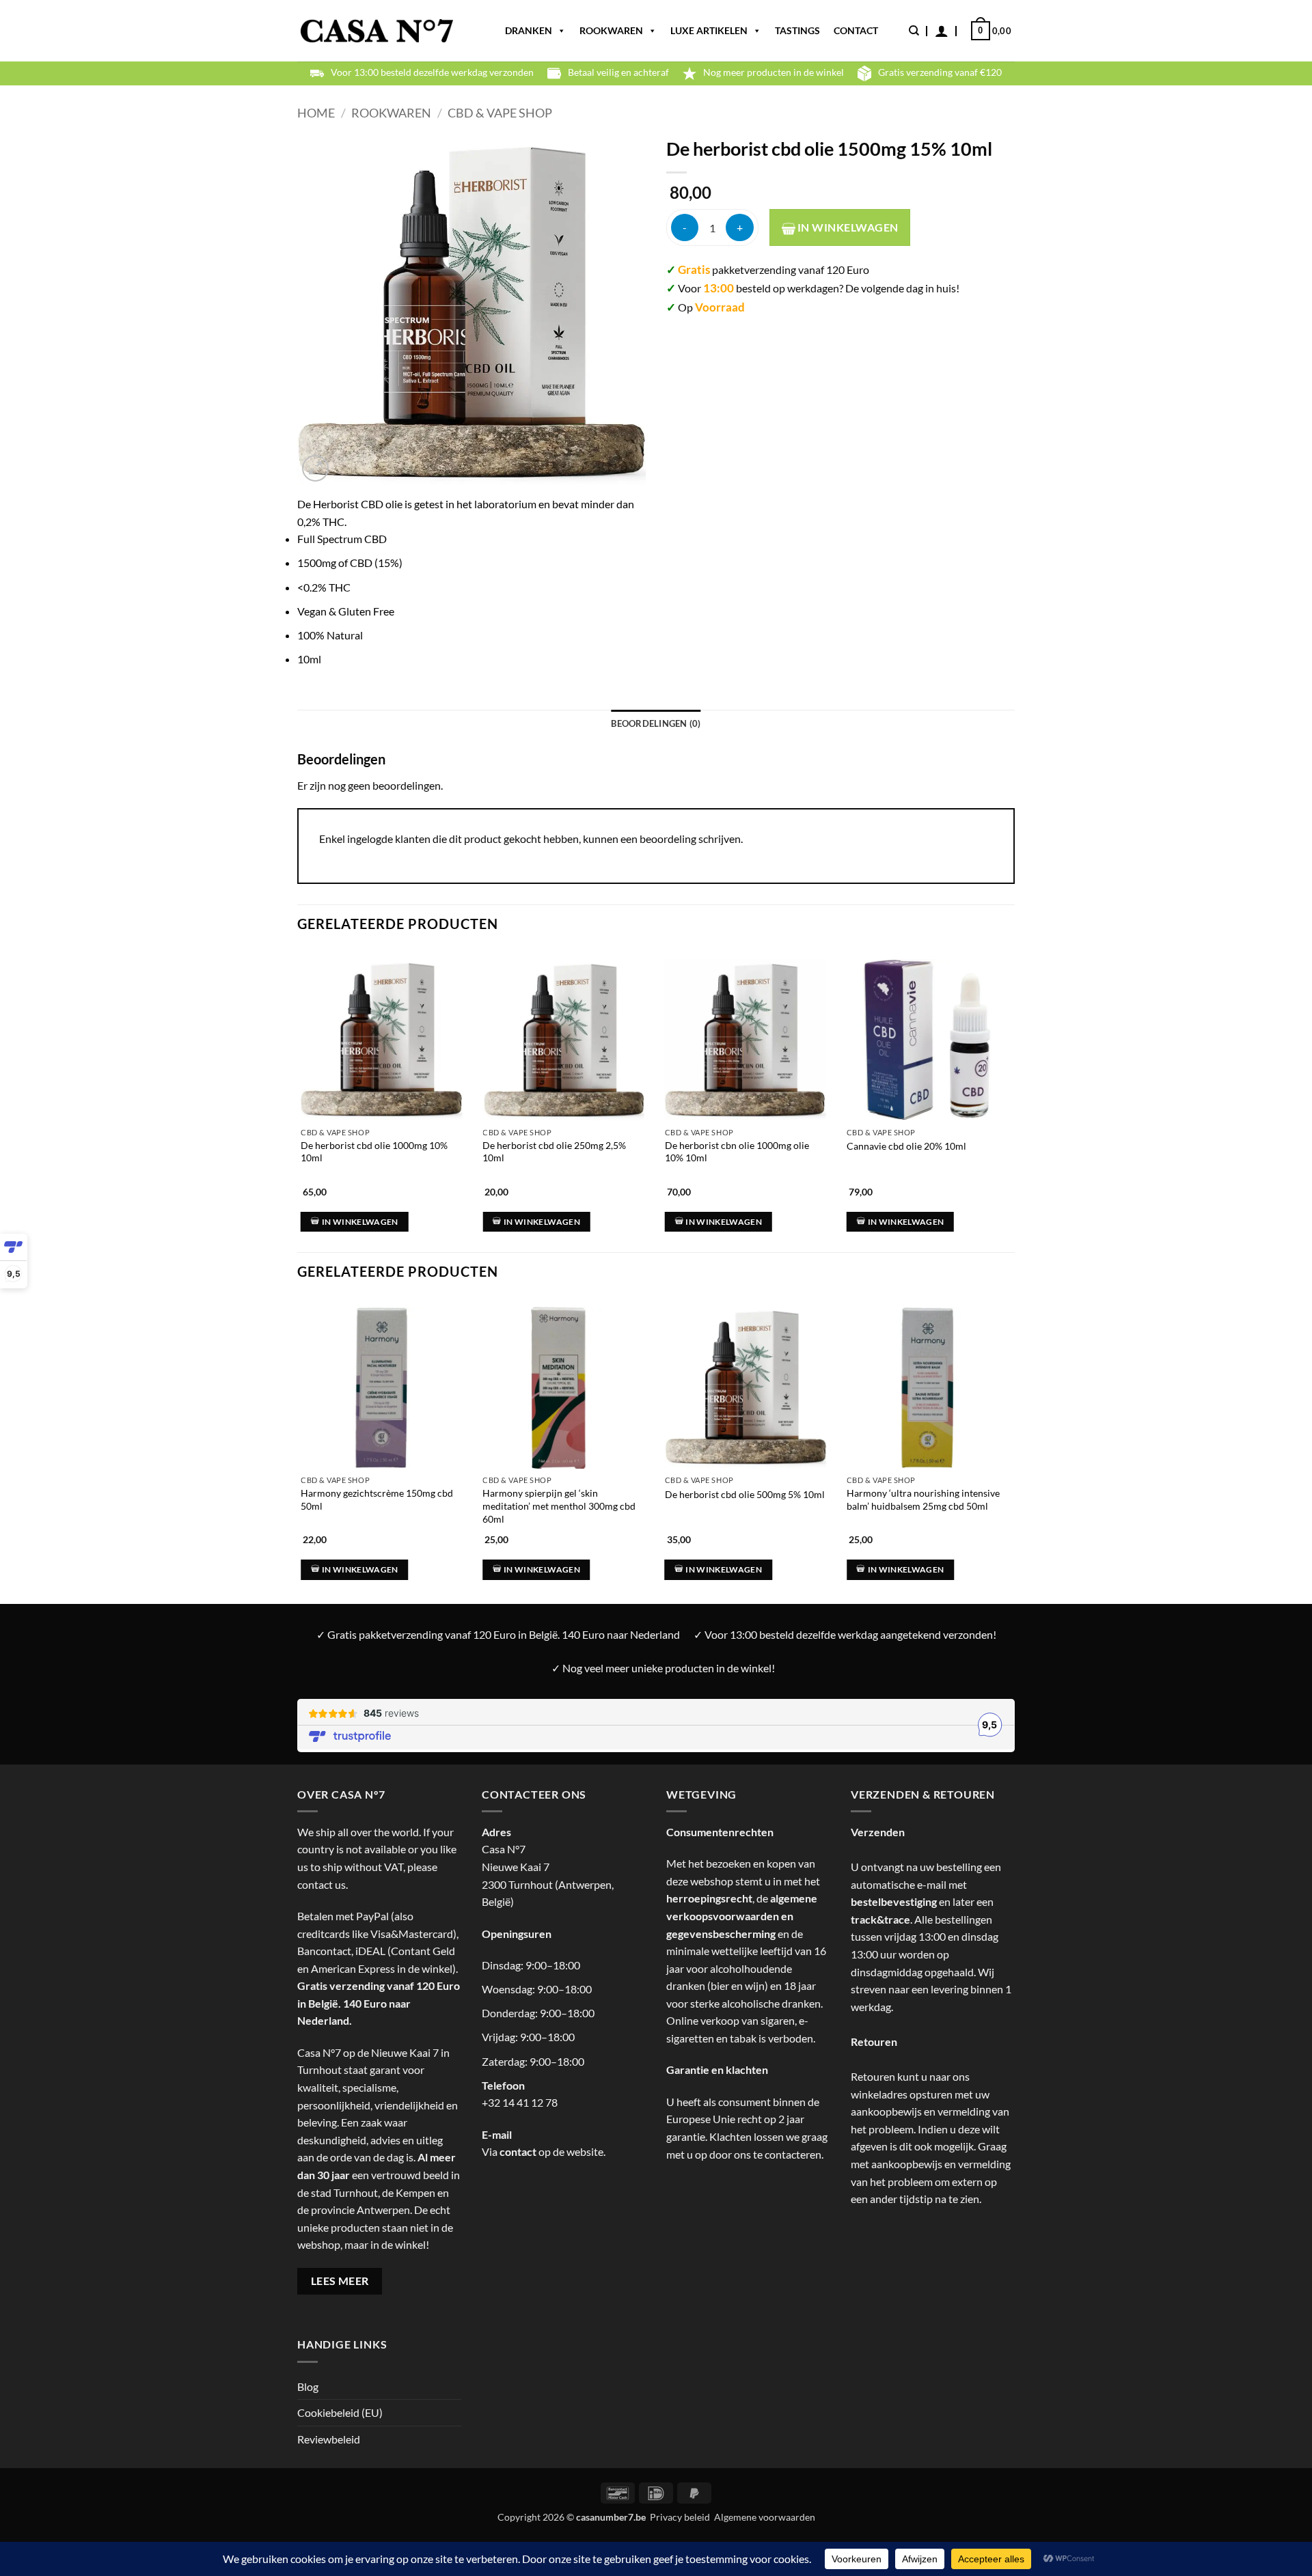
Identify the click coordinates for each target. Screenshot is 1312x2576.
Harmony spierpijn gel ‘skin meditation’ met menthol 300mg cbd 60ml (559, 1506)
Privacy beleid (680, 2517)
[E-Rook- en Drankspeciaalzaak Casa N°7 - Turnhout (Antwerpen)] (377, 31)
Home (316, 113)
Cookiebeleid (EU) (340, 2412)
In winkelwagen (847, 227)
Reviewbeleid (329, 2439)
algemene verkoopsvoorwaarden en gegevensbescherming (742, 1915)
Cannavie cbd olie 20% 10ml (906, 1146)
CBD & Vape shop (500, 113)
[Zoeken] (914, 31)
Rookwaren (611, 30)
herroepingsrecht (709, 1898)
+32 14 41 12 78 (520, 2102)
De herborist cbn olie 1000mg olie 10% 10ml (737, 1152)
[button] (942, 31)
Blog (308, 2386)
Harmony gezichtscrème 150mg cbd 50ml (377, 1499)
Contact (856, 30)
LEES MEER (340, 2281)
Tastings (797, 30)
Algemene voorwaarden (765, 2517)
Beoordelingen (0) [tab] (656, 723)
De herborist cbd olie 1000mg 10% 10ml (374, 1152)
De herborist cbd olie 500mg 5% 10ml (745, 1494)
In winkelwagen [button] (360, 1222)
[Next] (1011, 1089)
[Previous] (298, 1089)
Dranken (529, 30)
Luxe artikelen (709, 30)
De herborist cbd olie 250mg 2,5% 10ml (554, 1152)
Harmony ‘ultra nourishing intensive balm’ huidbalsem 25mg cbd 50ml (923, 1499)
